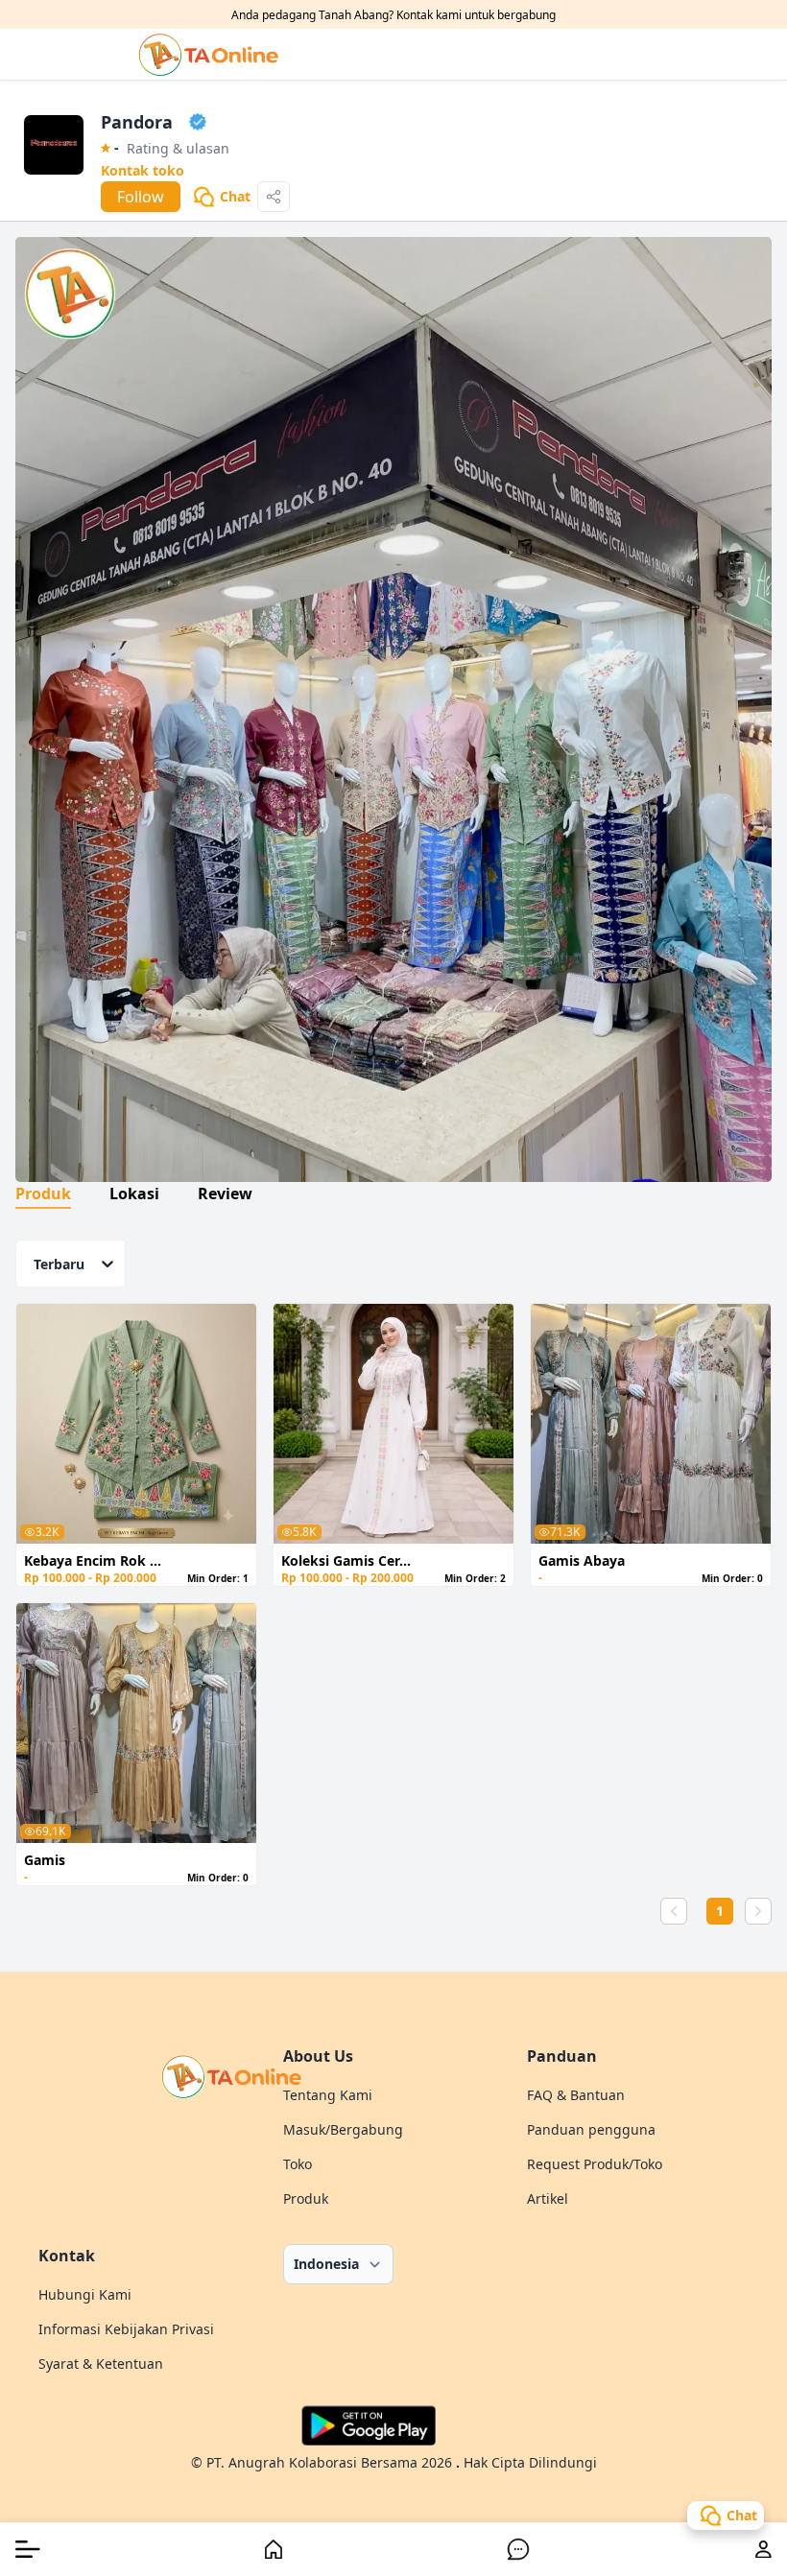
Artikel (548, 2198)
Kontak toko (143, 170)
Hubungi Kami (85, 2294)
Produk (306, 2198)
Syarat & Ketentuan (101, 2363)
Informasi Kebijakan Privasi (126, 2329)
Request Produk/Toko (595, 2164)
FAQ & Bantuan (576, 2095)
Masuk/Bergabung (343, 2129)
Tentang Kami (328, 2095)
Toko (298, 2164)
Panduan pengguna (591, 2129)
